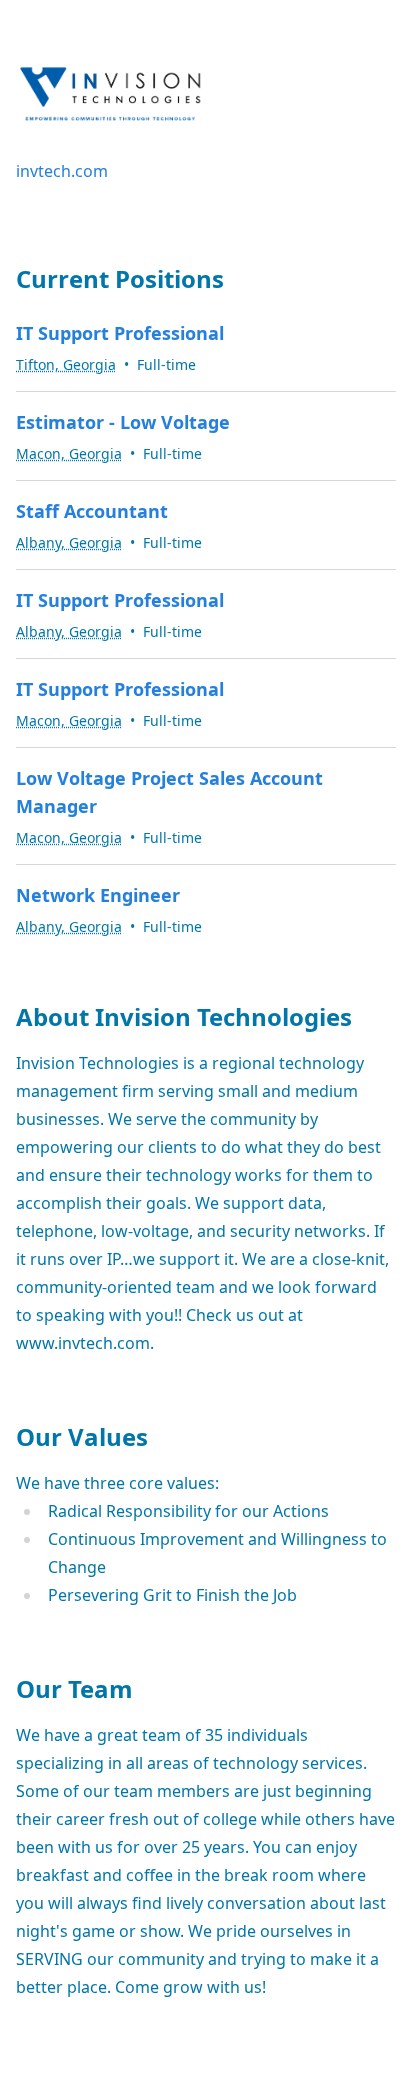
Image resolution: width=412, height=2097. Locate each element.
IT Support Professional (120, 333)
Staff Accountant (92, 511)
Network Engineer (98, 895)
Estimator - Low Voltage (123, 422)
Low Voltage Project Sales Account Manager (169, 792)
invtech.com (62, 171)
